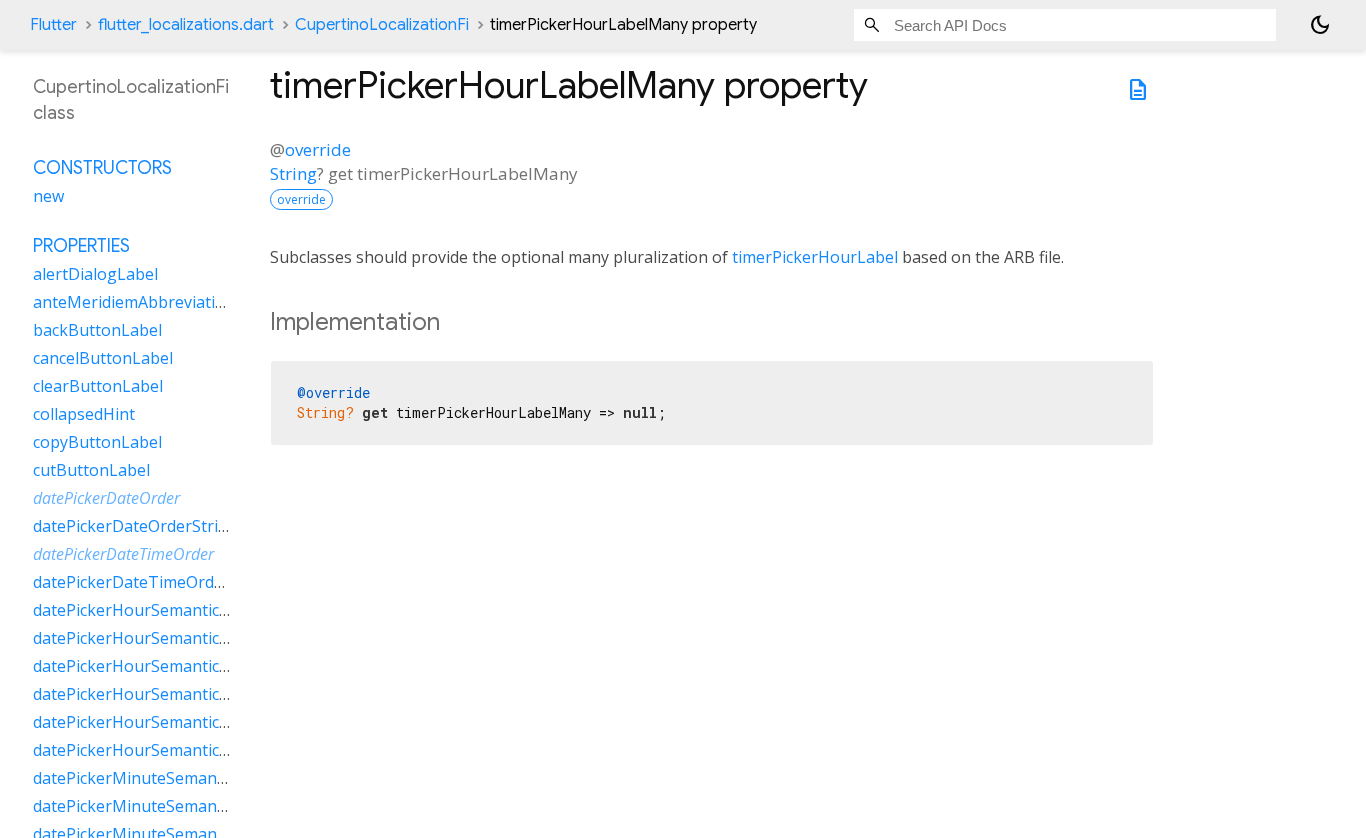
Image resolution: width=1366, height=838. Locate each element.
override (318, 149)
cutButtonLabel (91, 470)
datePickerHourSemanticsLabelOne (166, 666)
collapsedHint (84, 414)
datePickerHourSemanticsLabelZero (168, 750)
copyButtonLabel (97, 442)
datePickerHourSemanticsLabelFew (165, 610)
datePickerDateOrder (106, 498)
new (48, 196)
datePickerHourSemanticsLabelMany (171, 638)
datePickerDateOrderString (135, 526)
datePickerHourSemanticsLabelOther (172, 694)
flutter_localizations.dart (186, 25)
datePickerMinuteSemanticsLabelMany (179, 806)
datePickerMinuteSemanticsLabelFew (172, 778)
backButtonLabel (97, 330)
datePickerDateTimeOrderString (154, 582)
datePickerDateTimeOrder (123, 554)
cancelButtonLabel (103, 358)
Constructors (102, 168)
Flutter (53, 25)
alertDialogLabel (95, 274)
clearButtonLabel (98, 386)
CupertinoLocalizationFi (382, 25)
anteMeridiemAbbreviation (134, 302)
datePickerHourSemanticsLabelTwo (167, 722)
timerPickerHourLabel (815, 257)
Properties (81, 246)
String (293, 173)
